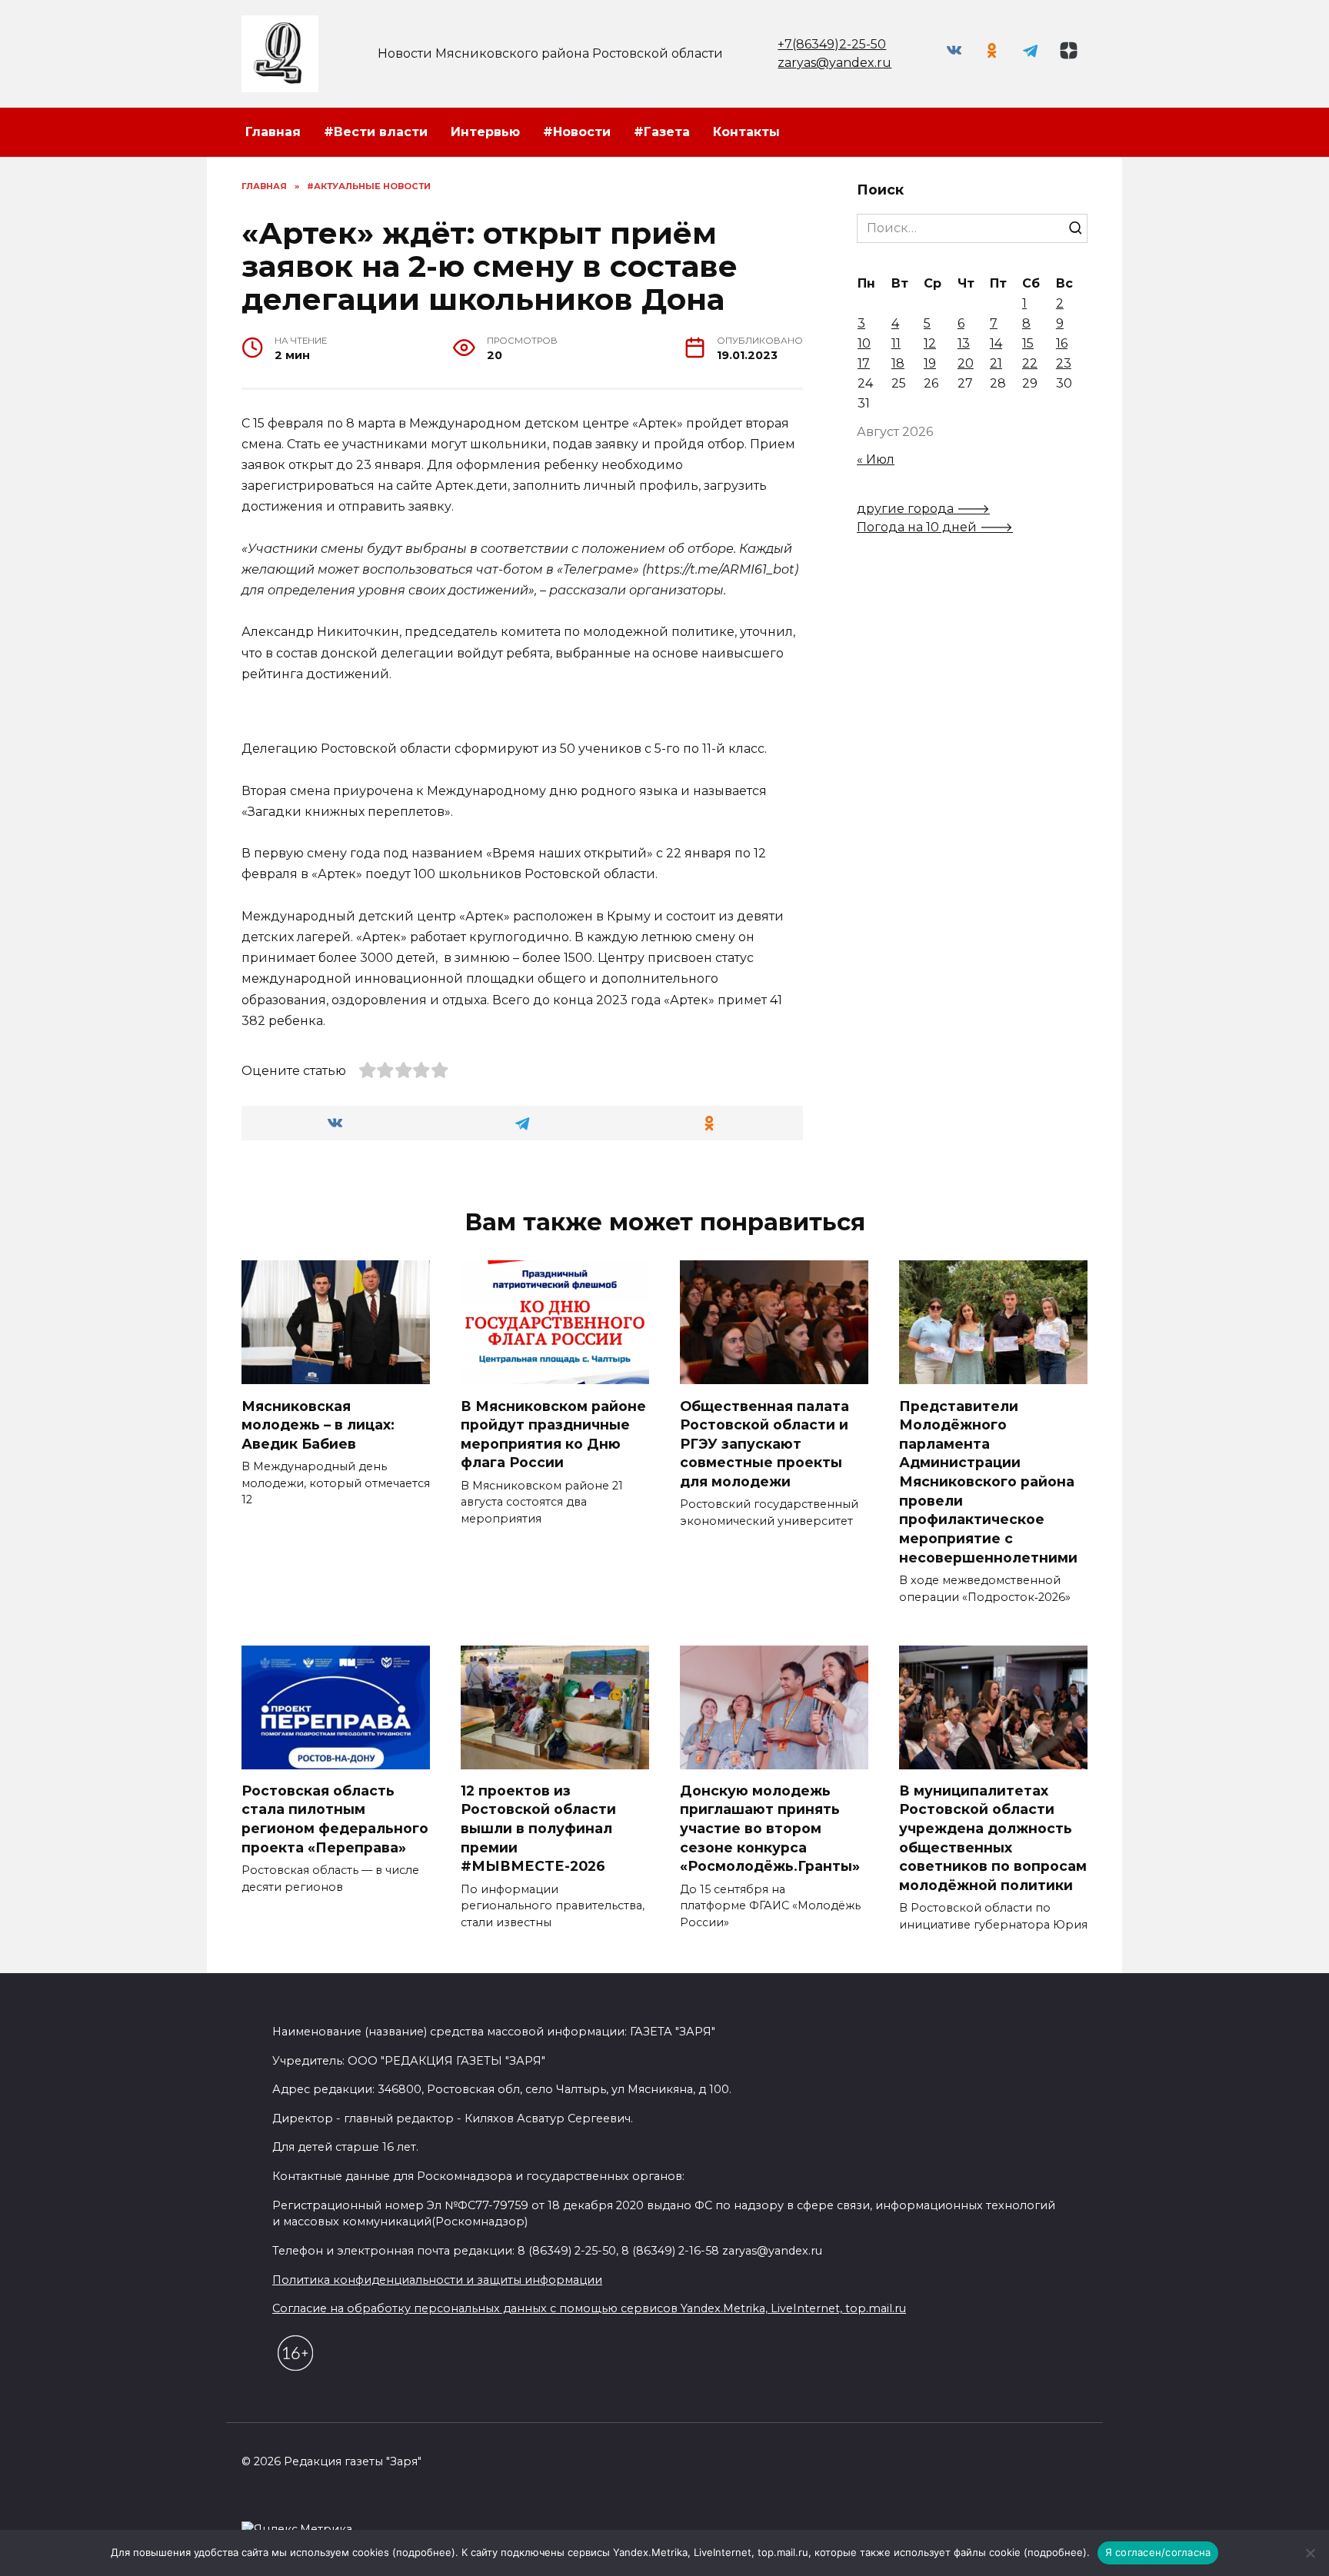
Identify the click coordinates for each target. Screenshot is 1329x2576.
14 (996, 343)
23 (1064, 363)
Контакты (746, 132)
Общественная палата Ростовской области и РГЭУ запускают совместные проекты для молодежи (764, 1443)
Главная (273, 132)
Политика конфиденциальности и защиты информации (437, 2280)
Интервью (485, 132)
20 (966, 363)
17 (864, 363)
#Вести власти (376, 132)
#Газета (662, 132)
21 (996, 363)
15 (1028, 343)
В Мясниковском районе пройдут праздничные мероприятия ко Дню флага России (553, 1434)
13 (964, 343)
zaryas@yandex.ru (834, 63)
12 (930, 343)
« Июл (876, 459)
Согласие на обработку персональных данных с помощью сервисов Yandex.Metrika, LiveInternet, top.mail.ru (589, 2308)
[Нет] (1310, 2553)
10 (864, 343)
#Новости (577, 132)
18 (898, 363)
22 (1030, 363)
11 (896, 343)
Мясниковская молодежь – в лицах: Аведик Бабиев (318, 1424)
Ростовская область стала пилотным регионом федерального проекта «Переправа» (335, 1819)
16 (1062, 343)
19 (930, 363)
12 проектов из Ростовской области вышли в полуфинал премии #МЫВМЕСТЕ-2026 (538, 1829)
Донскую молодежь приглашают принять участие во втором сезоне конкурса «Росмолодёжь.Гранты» (770, 1829)
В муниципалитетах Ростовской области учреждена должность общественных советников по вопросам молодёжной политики (993, 1838)
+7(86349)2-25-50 (832, 44)
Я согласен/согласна (1158, 2552)
